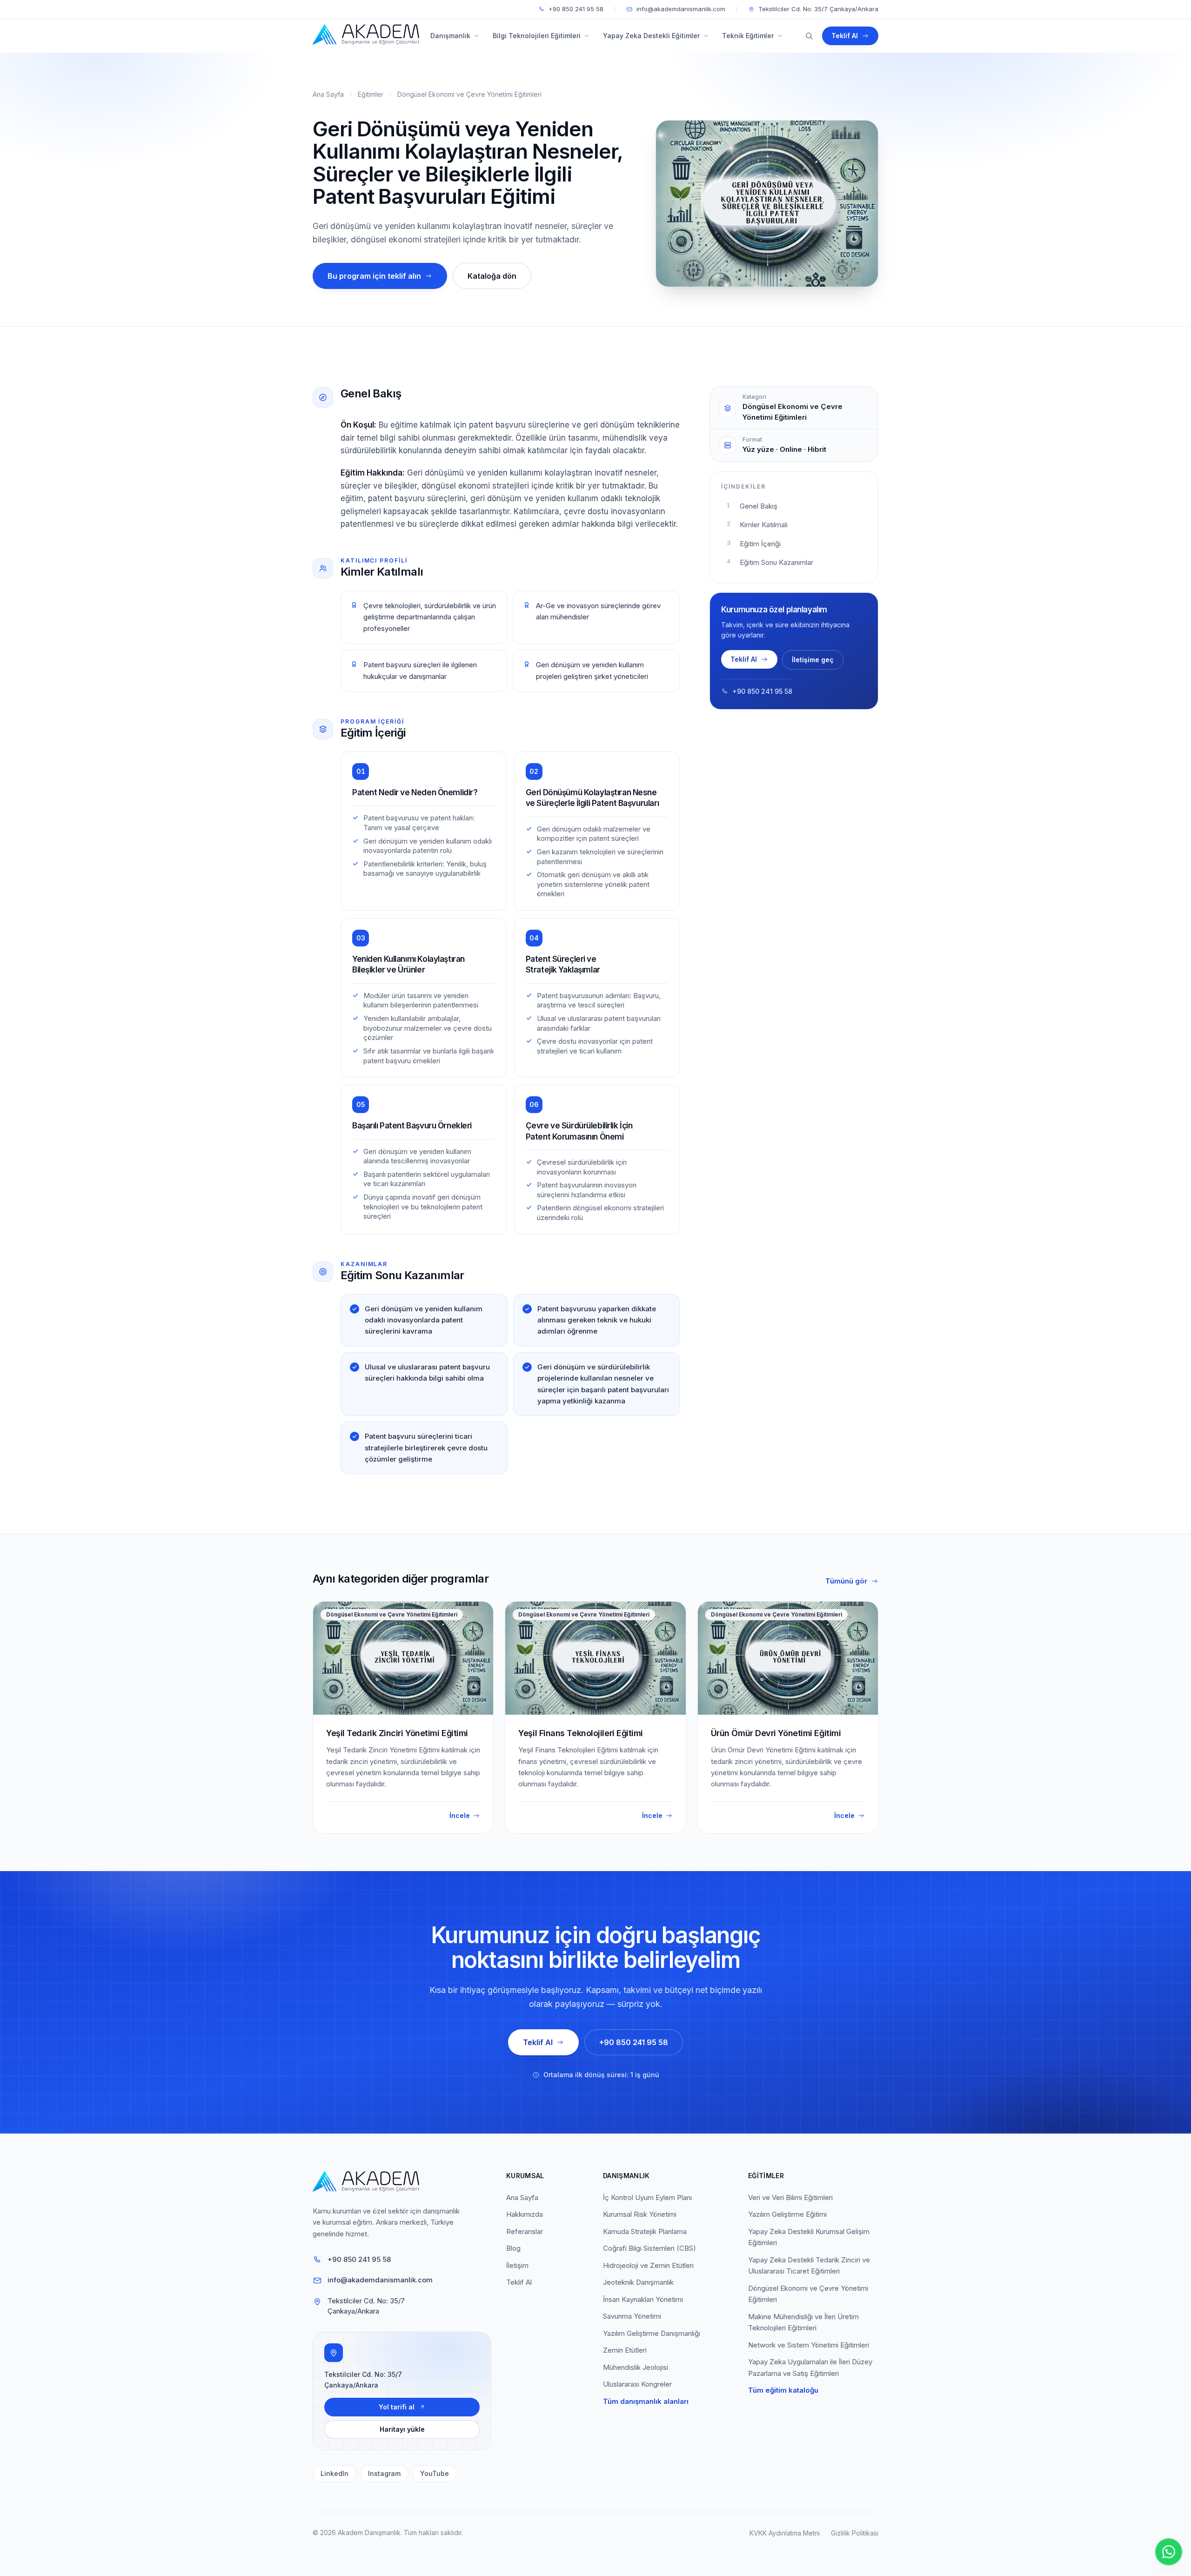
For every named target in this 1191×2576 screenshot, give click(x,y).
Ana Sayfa (328, 94)
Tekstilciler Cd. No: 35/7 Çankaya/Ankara (818, 9)
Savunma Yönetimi (632, 2316)
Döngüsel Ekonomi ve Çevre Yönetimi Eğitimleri (469, 94)
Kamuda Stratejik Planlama (645, 2231)
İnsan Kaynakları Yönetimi (643, 2299)
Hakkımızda (525, 2214)
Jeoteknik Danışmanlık (638, 2282)
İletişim (517, 2265)
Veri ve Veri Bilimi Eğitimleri (790, 2197)
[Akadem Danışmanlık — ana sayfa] (363, 36)
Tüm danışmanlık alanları (646, 2401)
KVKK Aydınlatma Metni (785, 2533)
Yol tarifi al (397, 2407)
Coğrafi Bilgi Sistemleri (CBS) (649, 2248)
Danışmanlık (450, 36)
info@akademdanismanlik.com (681, 9)
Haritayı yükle (402, 2429)
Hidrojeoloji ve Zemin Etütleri (648, 2265)
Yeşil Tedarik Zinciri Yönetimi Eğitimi (397, 1733)
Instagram (384, 2473)
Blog (513, 2248)
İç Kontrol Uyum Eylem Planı (647, 2197)
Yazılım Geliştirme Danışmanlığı (652, 2333)
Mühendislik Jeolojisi (636, 2367)
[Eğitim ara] (809, 36)
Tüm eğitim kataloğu (783, 2390)
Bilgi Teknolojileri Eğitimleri (537, 36)
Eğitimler (371, 94)
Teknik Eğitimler (748, 36)
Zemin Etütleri (625, 2350)
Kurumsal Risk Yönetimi (640, 2214)
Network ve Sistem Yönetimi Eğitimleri (809, 2345)
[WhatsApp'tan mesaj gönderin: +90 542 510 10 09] (1169, 2552)
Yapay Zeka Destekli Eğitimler (651, 36)
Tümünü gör (846, 1581)
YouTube (435, 2473)
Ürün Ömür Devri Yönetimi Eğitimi (776, 1733)
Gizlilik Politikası (855, 2533)
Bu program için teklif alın (374, 276)
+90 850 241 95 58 (576, 9)
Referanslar (525, 2231)
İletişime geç (813, 660)
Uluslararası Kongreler (637, 2384)
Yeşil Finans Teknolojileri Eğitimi (581, 1733)
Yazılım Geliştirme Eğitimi (787, 2214)
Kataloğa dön (492, 276)
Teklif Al (845, 36)
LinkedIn (335, 2473)
